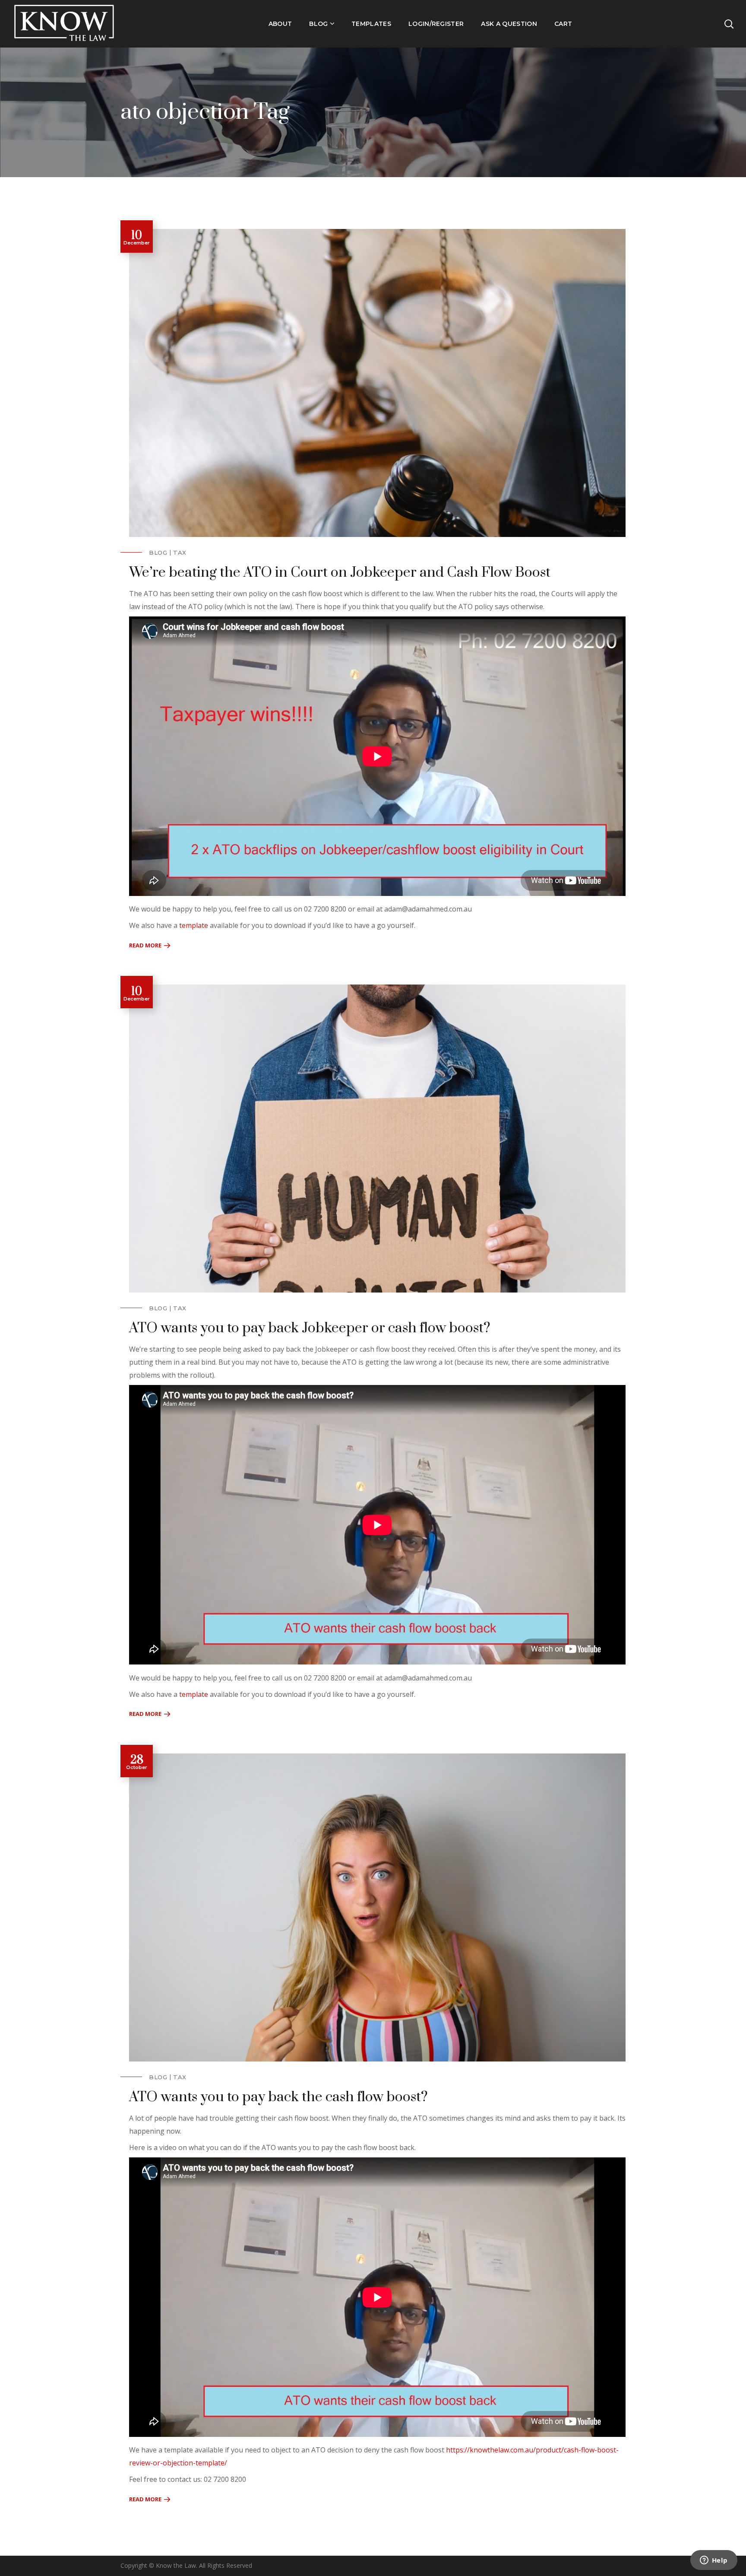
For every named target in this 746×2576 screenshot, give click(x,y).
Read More (145, 945)
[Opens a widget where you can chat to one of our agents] (714, 2561)
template (194, 925)
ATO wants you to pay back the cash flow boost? (278, 2097)
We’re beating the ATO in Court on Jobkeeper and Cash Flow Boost (340, 573)
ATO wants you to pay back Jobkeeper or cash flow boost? (310, 1328)
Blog (158, 553)
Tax (180, 553)
